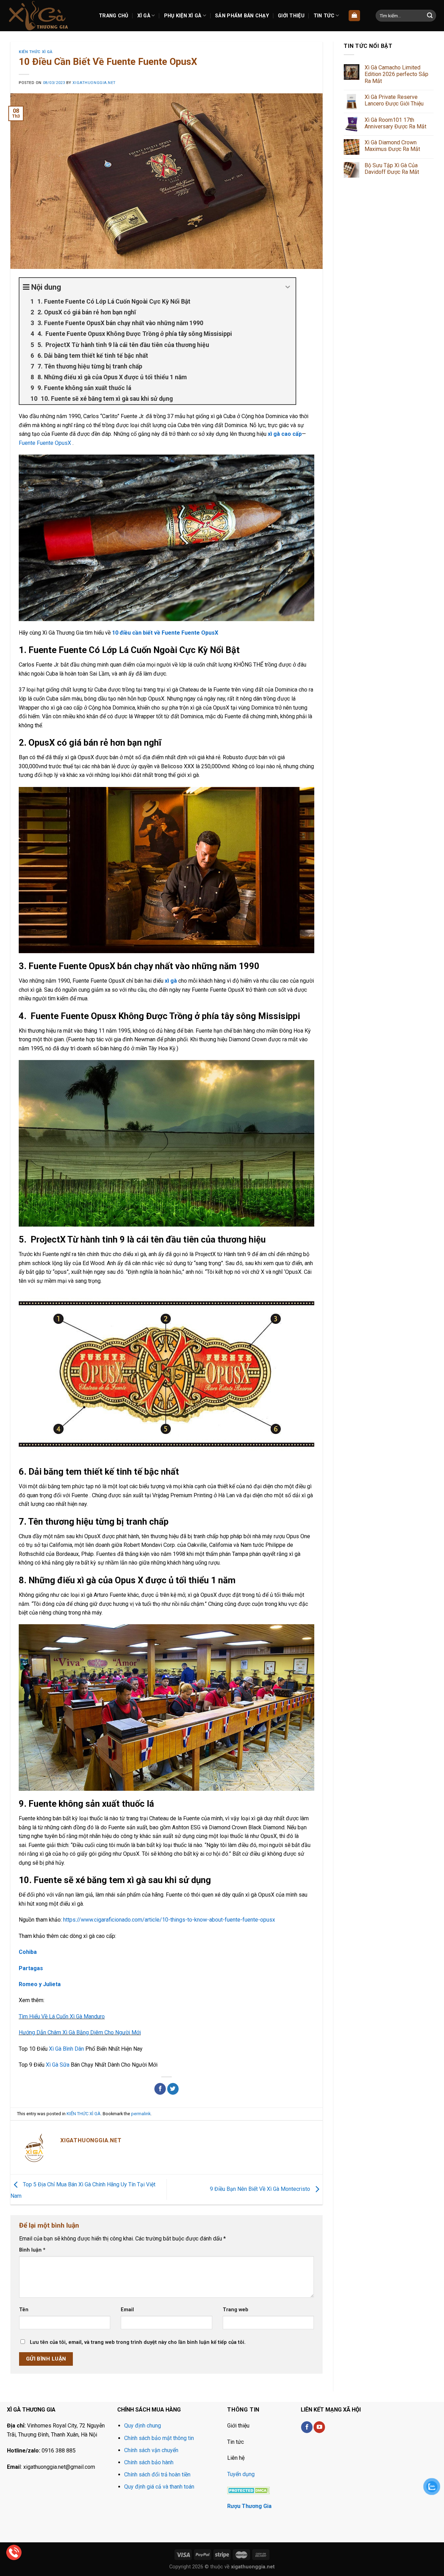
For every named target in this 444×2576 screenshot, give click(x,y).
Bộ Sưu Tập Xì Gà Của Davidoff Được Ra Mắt (392, 169)
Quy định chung (143, 2426)
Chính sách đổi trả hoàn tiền (157, 2475)
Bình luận (32, 2250)
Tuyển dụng (241, 2474)
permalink (141, 2114)
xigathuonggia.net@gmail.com (59, 2467)
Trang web (236, 2310)
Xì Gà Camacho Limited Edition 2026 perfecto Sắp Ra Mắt (396, 74)
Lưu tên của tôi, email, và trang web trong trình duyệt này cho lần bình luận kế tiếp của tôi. (138, 2342)
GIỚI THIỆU (291, 16)
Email (127, 2310)
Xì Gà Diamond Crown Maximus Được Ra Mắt (392, 146)
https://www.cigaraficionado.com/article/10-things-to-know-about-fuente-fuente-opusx (169, 1920)
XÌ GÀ (144, 16)
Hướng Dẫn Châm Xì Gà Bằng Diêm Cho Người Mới (80, 2032)
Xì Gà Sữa (58, 2065)
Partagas (31, 1968)
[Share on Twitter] (173, 2089)
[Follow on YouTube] (319, 2427)
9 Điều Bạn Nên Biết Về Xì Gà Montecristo (261, 2189)
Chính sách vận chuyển (151, 2450)
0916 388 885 (59, 2451)
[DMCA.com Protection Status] (249, 2490)
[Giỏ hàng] (354, 16)
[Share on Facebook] (160, 2089)
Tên (24, 2310)
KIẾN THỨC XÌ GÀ (36, 52)
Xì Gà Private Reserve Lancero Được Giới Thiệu (394, 100)
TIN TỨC (324, 16)
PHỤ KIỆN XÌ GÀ (183, 16)
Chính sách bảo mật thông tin (159, 2438)
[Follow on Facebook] (307, 2427)
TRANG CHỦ (114, 16)
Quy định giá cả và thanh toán (159, 2487)
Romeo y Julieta (40, 1984)
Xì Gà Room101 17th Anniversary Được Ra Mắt (395, 123)
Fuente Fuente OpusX (45, 443)
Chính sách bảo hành (149, 2462)
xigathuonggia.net (94, 83)
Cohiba (28, 1952)
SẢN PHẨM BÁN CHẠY (242, 16)
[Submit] (430, 16)
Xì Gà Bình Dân (66, 2049)
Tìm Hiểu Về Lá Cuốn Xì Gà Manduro (62, 2016)
